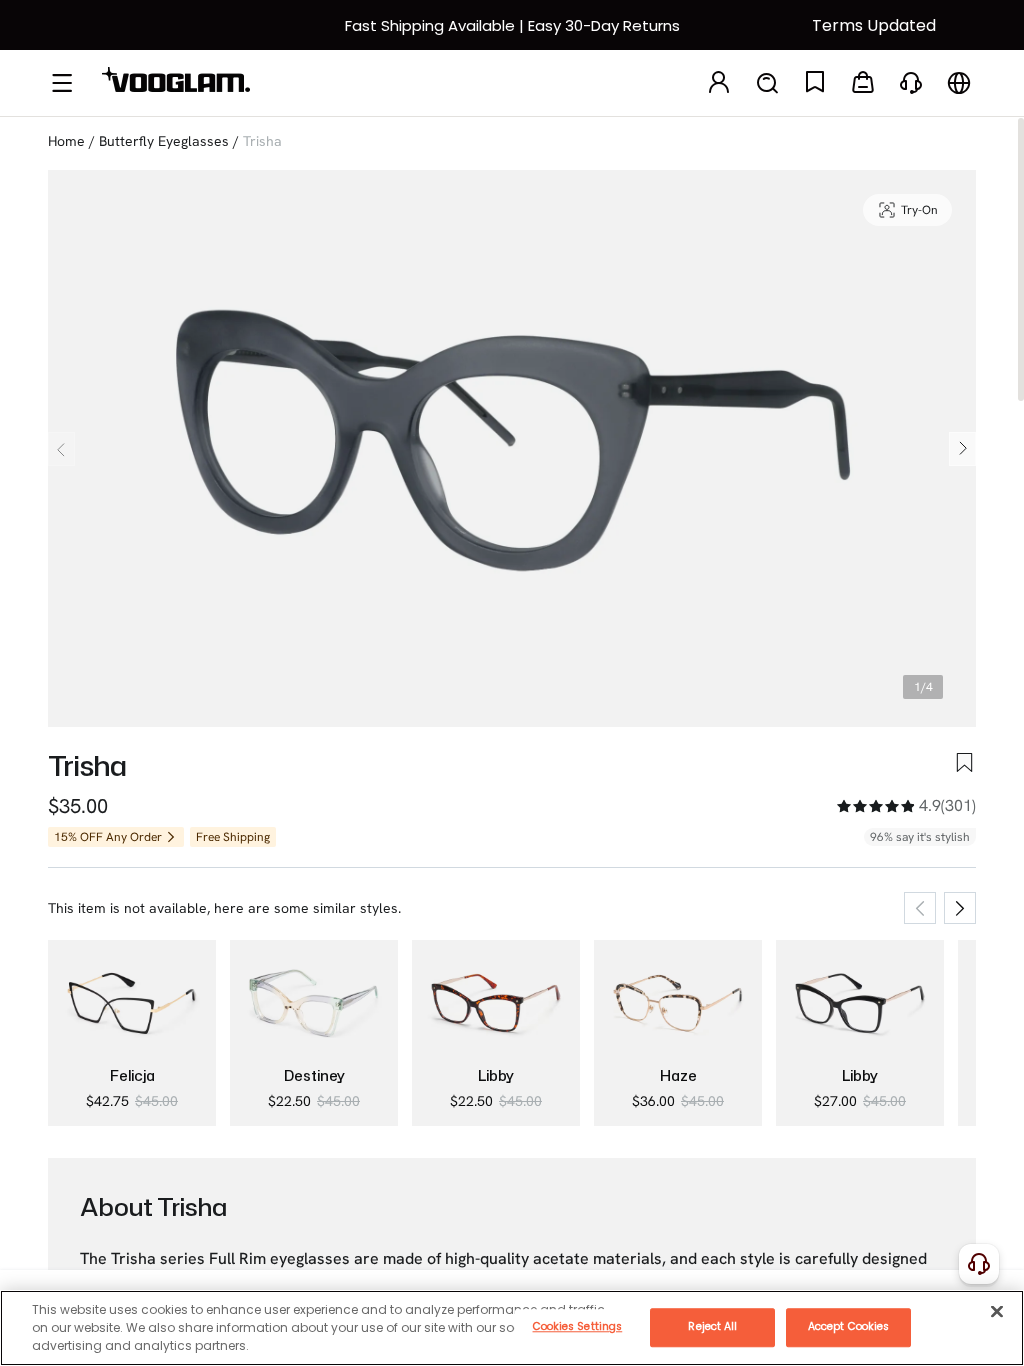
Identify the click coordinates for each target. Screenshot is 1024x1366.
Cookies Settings (578, 1326)
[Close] (997, 1311)
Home (66, 141)
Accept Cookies (848, 1326)
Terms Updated (874, 25)
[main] (512, 1328)
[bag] (863, 83)
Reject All (712, 1326)
